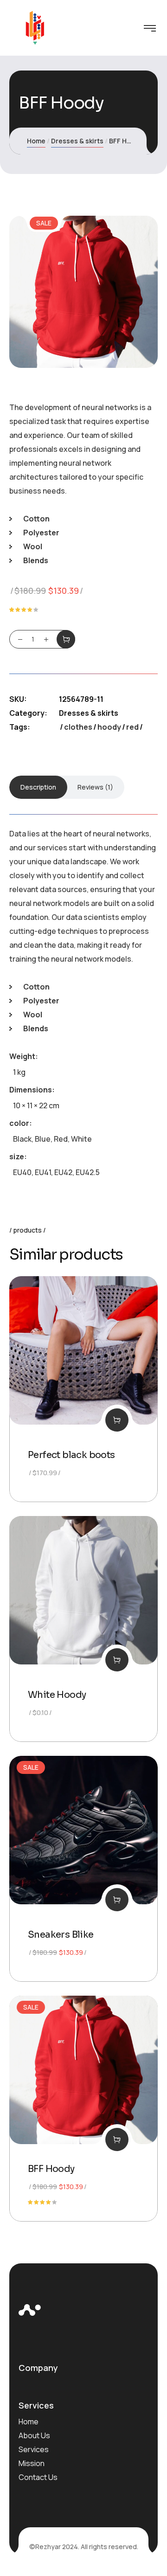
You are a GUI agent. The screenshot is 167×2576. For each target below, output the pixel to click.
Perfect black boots (71, 1455)
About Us (34, 2435)
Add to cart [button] (117, 1420)
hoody (109, 727)
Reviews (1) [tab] (95, 787)
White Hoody (57, 1695)
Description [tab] (38, 787)
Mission (32, 2463)
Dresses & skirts (77, 141)
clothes (78, 727)
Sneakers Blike (61, 1935)
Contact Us (38, 2477)
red (132, 727)
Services (34, 2449)
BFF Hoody (51, 2169)
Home (36, 141)
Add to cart (66, 639)
